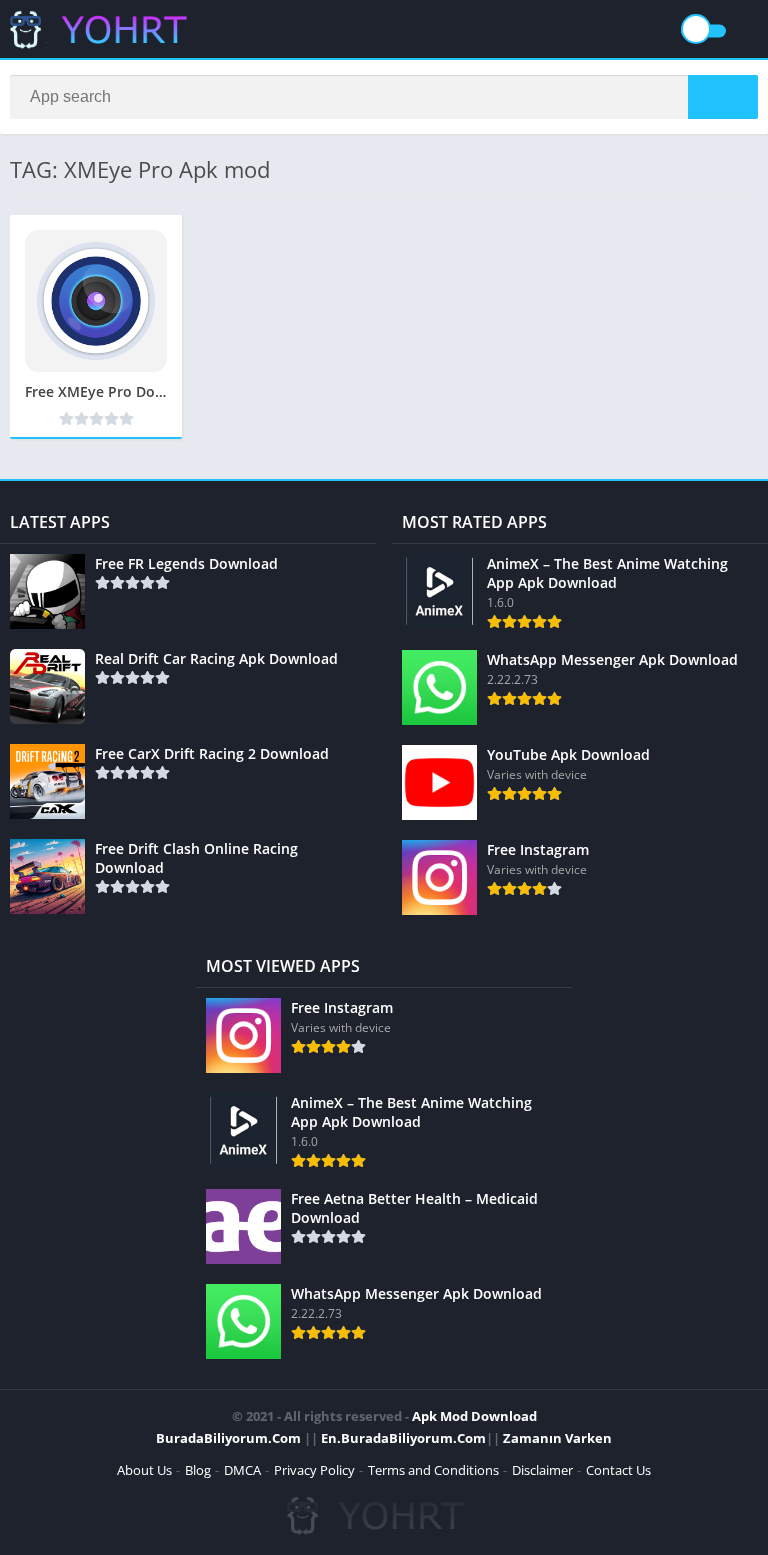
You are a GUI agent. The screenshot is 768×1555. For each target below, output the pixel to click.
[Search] (723, 97)
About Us (144, 1470)
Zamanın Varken (557, 1438)
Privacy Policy (314, 1470)
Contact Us (618, 1470)
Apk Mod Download (474, 1416)
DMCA (242, 1470)
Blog (198, 1470)
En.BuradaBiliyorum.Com (403, 1438)
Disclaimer (542, 1470)
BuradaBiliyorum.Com (228, 1438)
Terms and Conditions (433, 1470)
